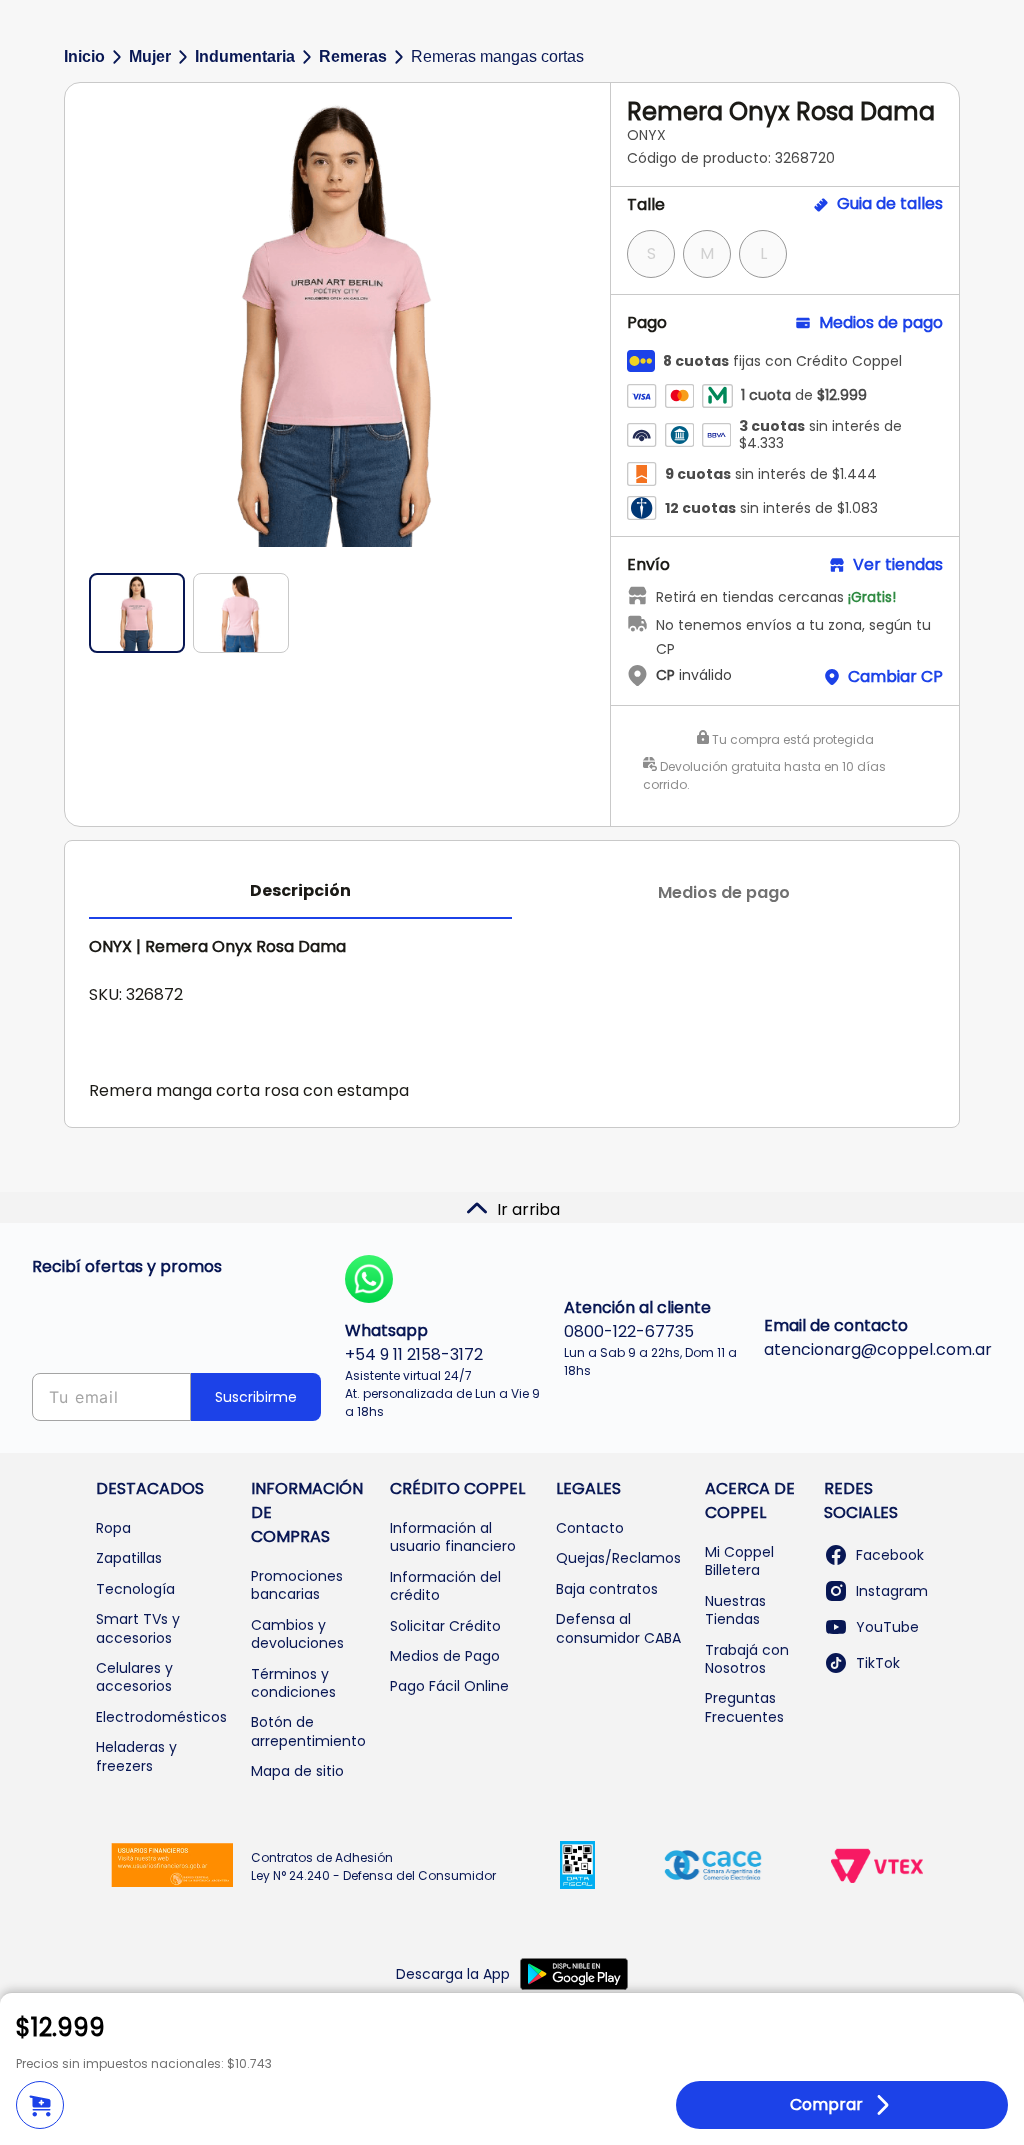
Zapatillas (129, 1558)
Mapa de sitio (297, 1771)
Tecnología (135, 1589)
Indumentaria (245, 56)
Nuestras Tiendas (735, 1610)
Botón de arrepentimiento (308, 1731)
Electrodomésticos (161, 1717)
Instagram (892, 1591)
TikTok (878, 1663)
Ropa (113, 1528)
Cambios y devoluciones (297, 1634)
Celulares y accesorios (134, 1677)
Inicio (84, 56)
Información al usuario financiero (453, 1537)
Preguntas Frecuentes (744, 1707)
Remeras (353, 56)
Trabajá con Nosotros (747, 1659)
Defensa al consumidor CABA (618, 1628)
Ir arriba (528, 1209)
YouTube (887, 1627)
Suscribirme (256, 1397)
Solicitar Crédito (445, 1626)
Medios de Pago (445, 1656)
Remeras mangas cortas (497, 56)
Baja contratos (607, 1589)
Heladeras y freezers (136, 1756)
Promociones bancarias (297, 1585)
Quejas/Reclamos (618, 1558)
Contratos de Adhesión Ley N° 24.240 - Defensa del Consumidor (373, 1866)
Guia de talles (890, 204)
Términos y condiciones (293, 1683)
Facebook (890, 1555)
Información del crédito (445, 1586)
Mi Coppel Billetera (739, 1561)
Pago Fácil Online (449, 1686)
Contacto (590, 1528)
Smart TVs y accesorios (138, 1628)
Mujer (150, 56)
